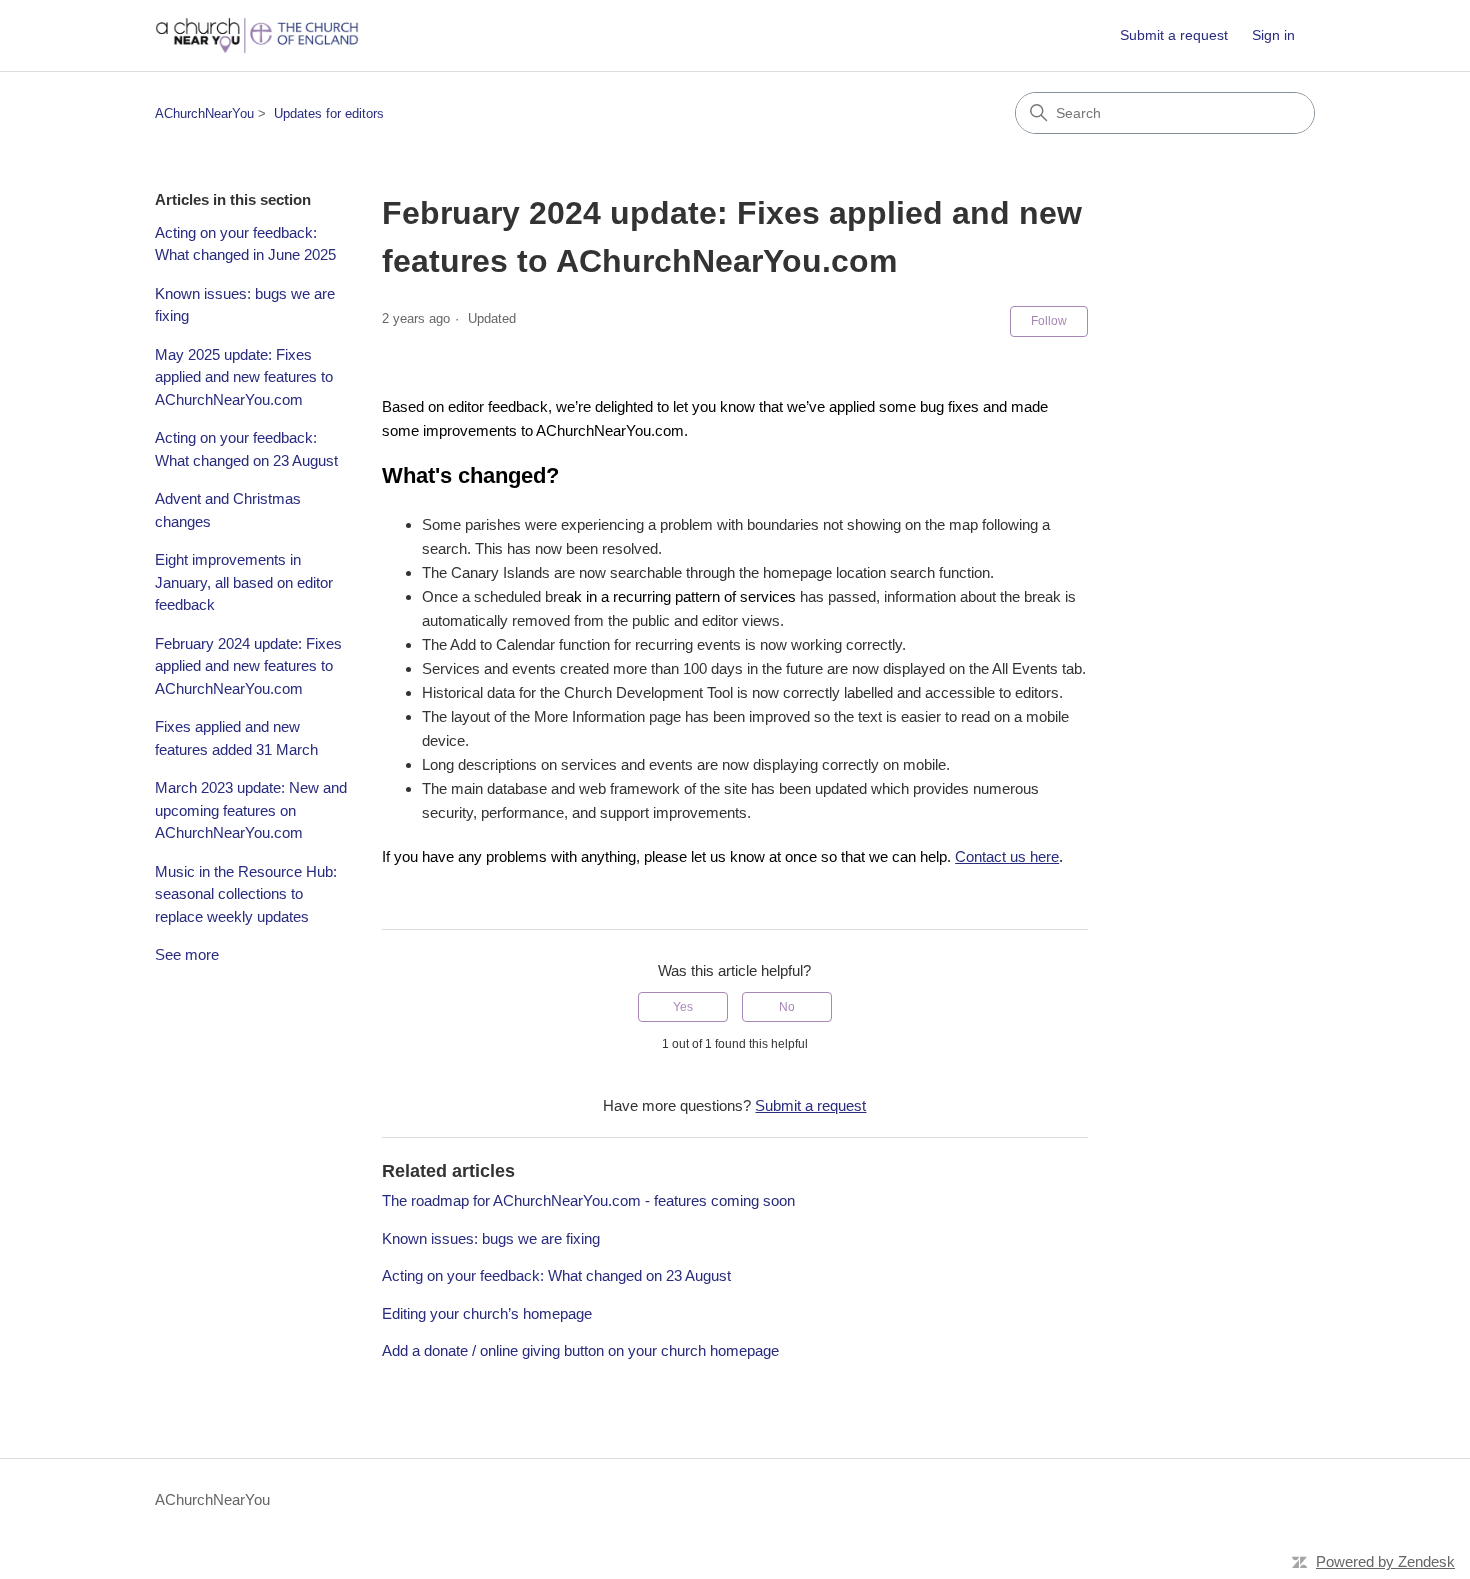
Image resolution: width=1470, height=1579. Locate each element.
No (787, 1007)
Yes (683, 1007)
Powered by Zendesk (1385, 1561)
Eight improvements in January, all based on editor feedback (244, 582)
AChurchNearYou (204, 113)
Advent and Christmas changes (228, 510)
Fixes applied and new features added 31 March (236, 738)
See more (187, 954)
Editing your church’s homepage (487, 1313)
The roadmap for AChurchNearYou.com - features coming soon (588, 1200)
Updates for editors (329, 113)
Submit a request (1174, 35)
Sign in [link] (1273, 35)
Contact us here (1007, 856)
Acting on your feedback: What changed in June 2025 (245, 244)
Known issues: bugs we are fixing (245, 305)
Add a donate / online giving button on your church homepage (580, 1350)
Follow (1049, 321)
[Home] (257, 35)
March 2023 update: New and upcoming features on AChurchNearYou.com (251, 810)
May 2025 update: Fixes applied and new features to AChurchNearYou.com (244, 377)
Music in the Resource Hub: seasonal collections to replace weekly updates (246, 894)
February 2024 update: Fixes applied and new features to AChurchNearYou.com (248, 666)
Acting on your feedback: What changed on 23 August (246, 449)
